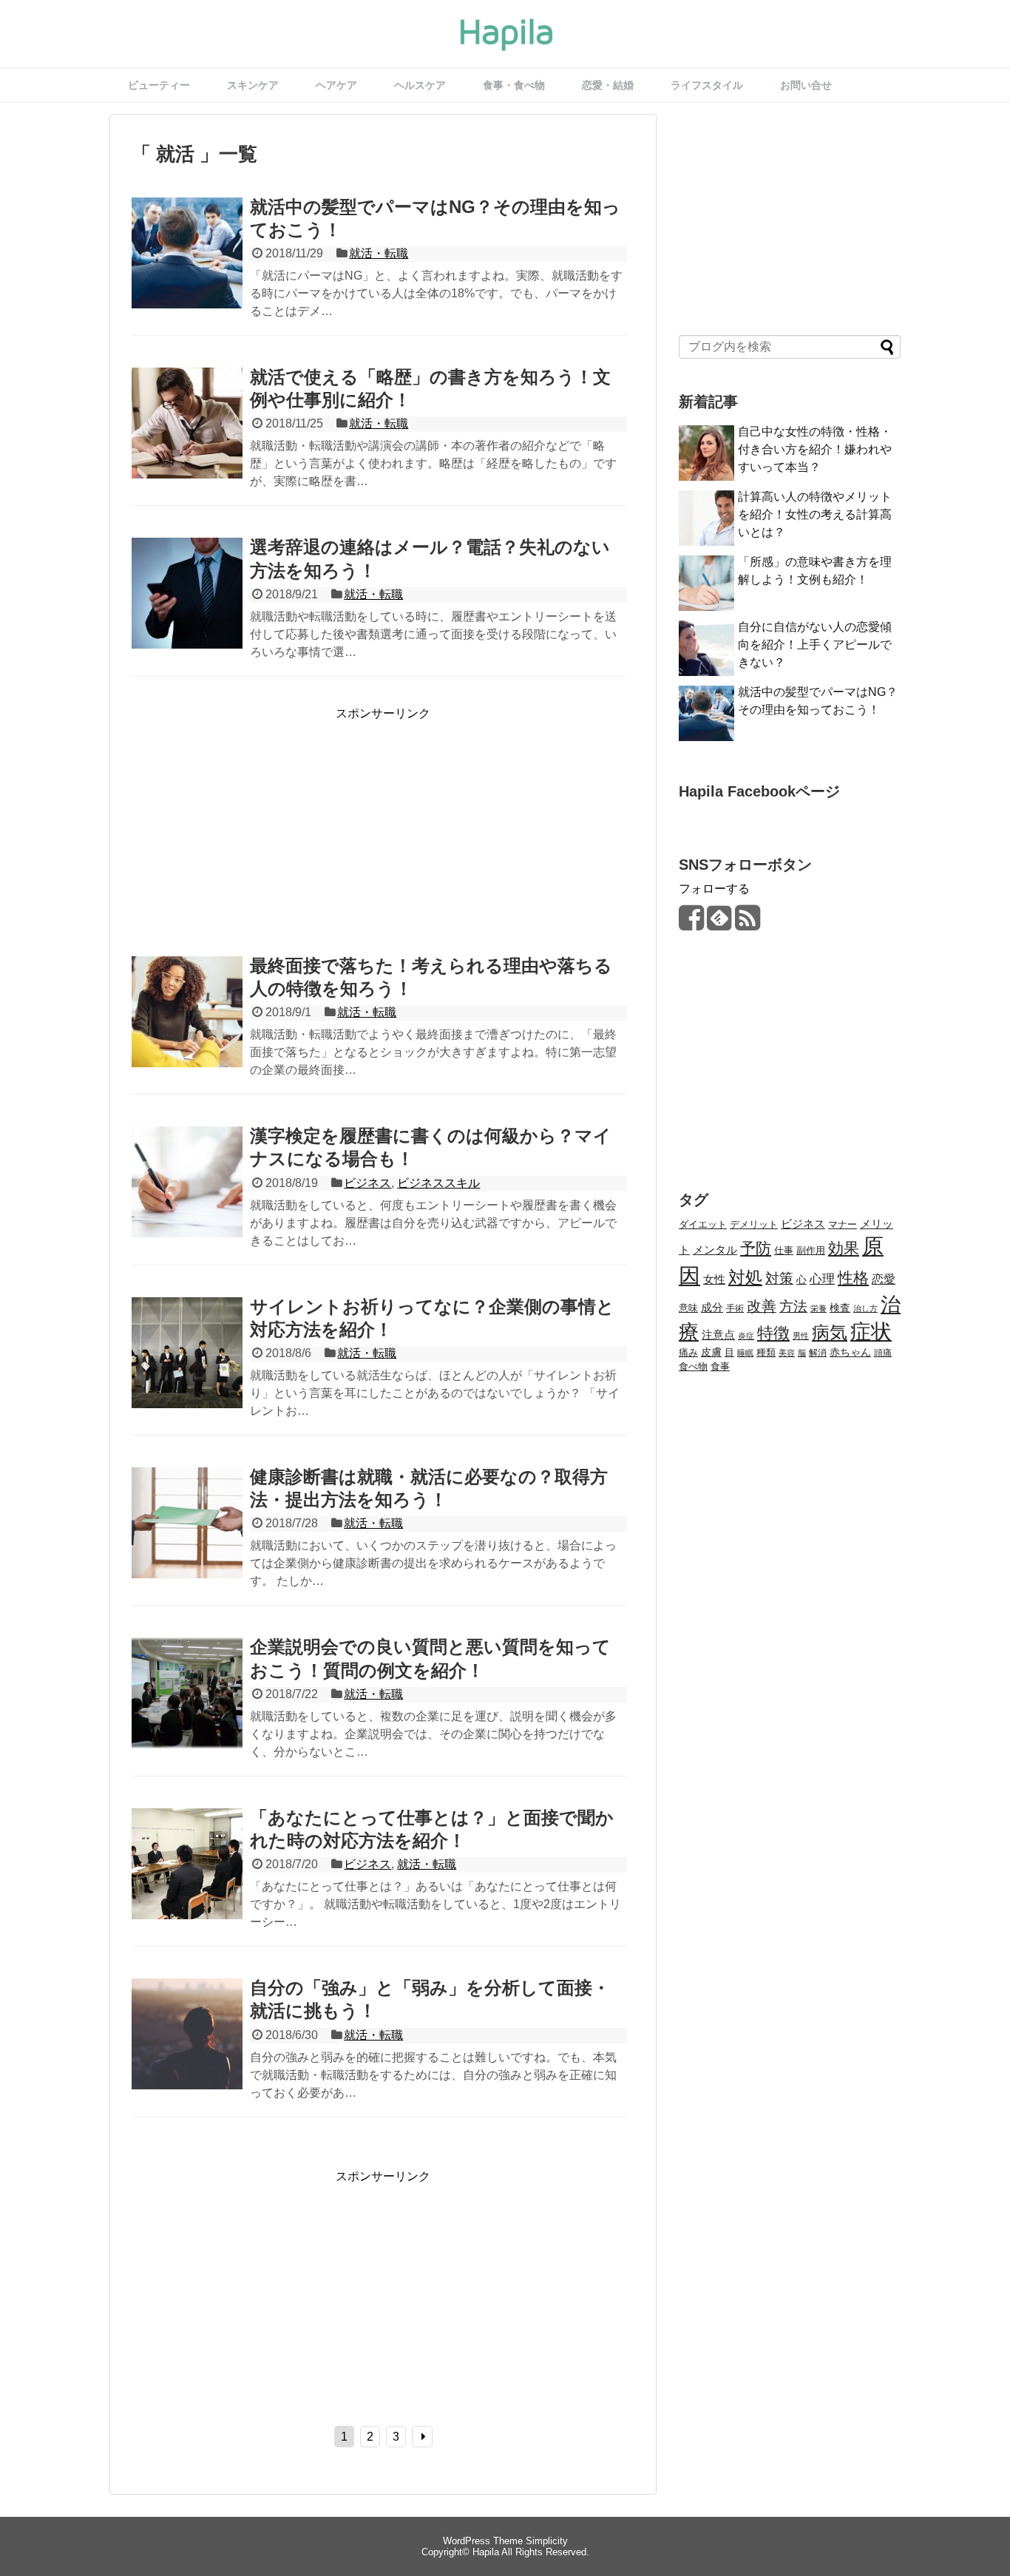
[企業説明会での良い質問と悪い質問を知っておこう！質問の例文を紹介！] (187, 1709)
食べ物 (693, 1366)
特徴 (773, 1333)
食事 (720, 1367)
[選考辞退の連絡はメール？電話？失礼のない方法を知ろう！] (187, 609)
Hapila (486, 2552)
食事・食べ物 (514, 85)
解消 (818, 1353)
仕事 (784, 1251)
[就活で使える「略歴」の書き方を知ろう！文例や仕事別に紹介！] (187, 439)
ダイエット (703, 1224)
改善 (762, 1306)
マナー (843, 1224)
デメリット (754, 1224)
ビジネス (367, 1183)
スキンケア (253, 85)
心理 (822, 1279)
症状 (871, 1332)
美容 (787, 1353)
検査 (840, 1308)
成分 (712, 1308)
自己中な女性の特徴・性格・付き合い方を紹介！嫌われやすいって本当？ (815, 449)
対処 (745, 1277)
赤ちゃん (850, 1352)
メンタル (715, 1250)
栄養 (818, 1308)
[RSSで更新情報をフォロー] (747, 923)
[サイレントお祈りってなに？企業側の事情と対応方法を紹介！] (187, 1369)
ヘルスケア (420, 85)
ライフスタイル (707, 85)
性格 (853, 1278)
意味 (688, 1308)
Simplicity (547, 2541)
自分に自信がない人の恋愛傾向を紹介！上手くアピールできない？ (815, 645)
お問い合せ (806, 85)
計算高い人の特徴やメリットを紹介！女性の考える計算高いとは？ (815, 514)
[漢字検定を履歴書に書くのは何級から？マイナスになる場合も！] (187, 1198)
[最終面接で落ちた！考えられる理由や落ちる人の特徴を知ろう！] (187, 1028)
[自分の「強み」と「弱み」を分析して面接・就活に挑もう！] (187, 2050)
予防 (756, 1248)
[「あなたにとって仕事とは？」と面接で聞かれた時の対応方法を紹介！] (187, 1880)
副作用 (811, 1250)
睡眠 (745, 1353)
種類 (766, 1352)
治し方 (865, 1308)
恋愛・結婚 (608, 85)
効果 (844, 1248)
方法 (793, 1306)
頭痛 (883, 1352)
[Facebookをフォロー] (691, 923)
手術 (735, 1308)
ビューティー (159, 85)
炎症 (746, 1336)
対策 (779, 1278)
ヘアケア (336, 85)
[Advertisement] (256, 825)
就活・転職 (379, 253)
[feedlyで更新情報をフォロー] (719, 923)
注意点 (718, 1335)
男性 (801, 1336)
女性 (714, 1279)
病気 (830, 1333)
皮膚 (711, 1352)
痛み (688, 1353)
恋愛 (884, 1279)
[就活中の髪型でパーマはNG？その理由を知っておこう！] (187, 269)
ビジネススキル (438, 1183)
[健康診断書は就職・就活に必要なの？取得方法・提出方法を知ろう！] (187, 1539)
